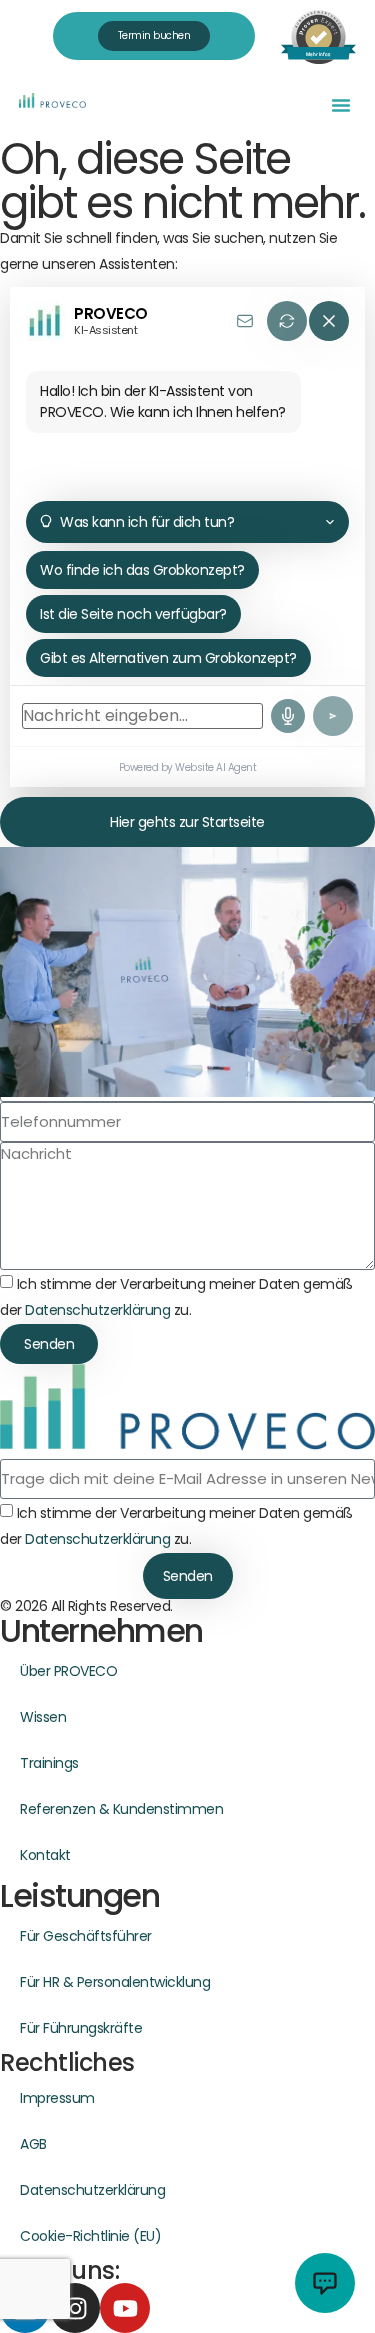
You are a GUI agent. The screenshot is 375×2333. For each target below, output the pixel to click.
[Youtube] (125, 2308)
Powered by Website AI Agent (188, 767)
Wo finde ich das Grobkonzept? (142, 570)
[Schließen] (329, 321)
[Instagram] (75, 2308)
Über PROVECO (68, 1671)
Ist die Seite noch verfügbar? (133, 614)
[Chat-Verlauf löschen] (287, 321)
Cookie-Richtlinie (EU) (90, 2236)
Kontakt (45, 1855)
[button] (341, 105)
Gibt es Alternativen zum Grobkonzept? (168, 658)
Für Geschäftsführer (86, 1936)
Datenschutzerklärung (97, 1310)
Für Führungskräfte (81, 2028)
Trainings (49, 1763)
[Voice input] (288, 716)
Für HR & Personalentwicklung (115, 1982)
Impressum (57, 2098)
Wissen (43, 1717)
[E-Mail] (245, 321)
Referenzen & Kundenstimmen (121, 1809)
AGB (33, 2144)
